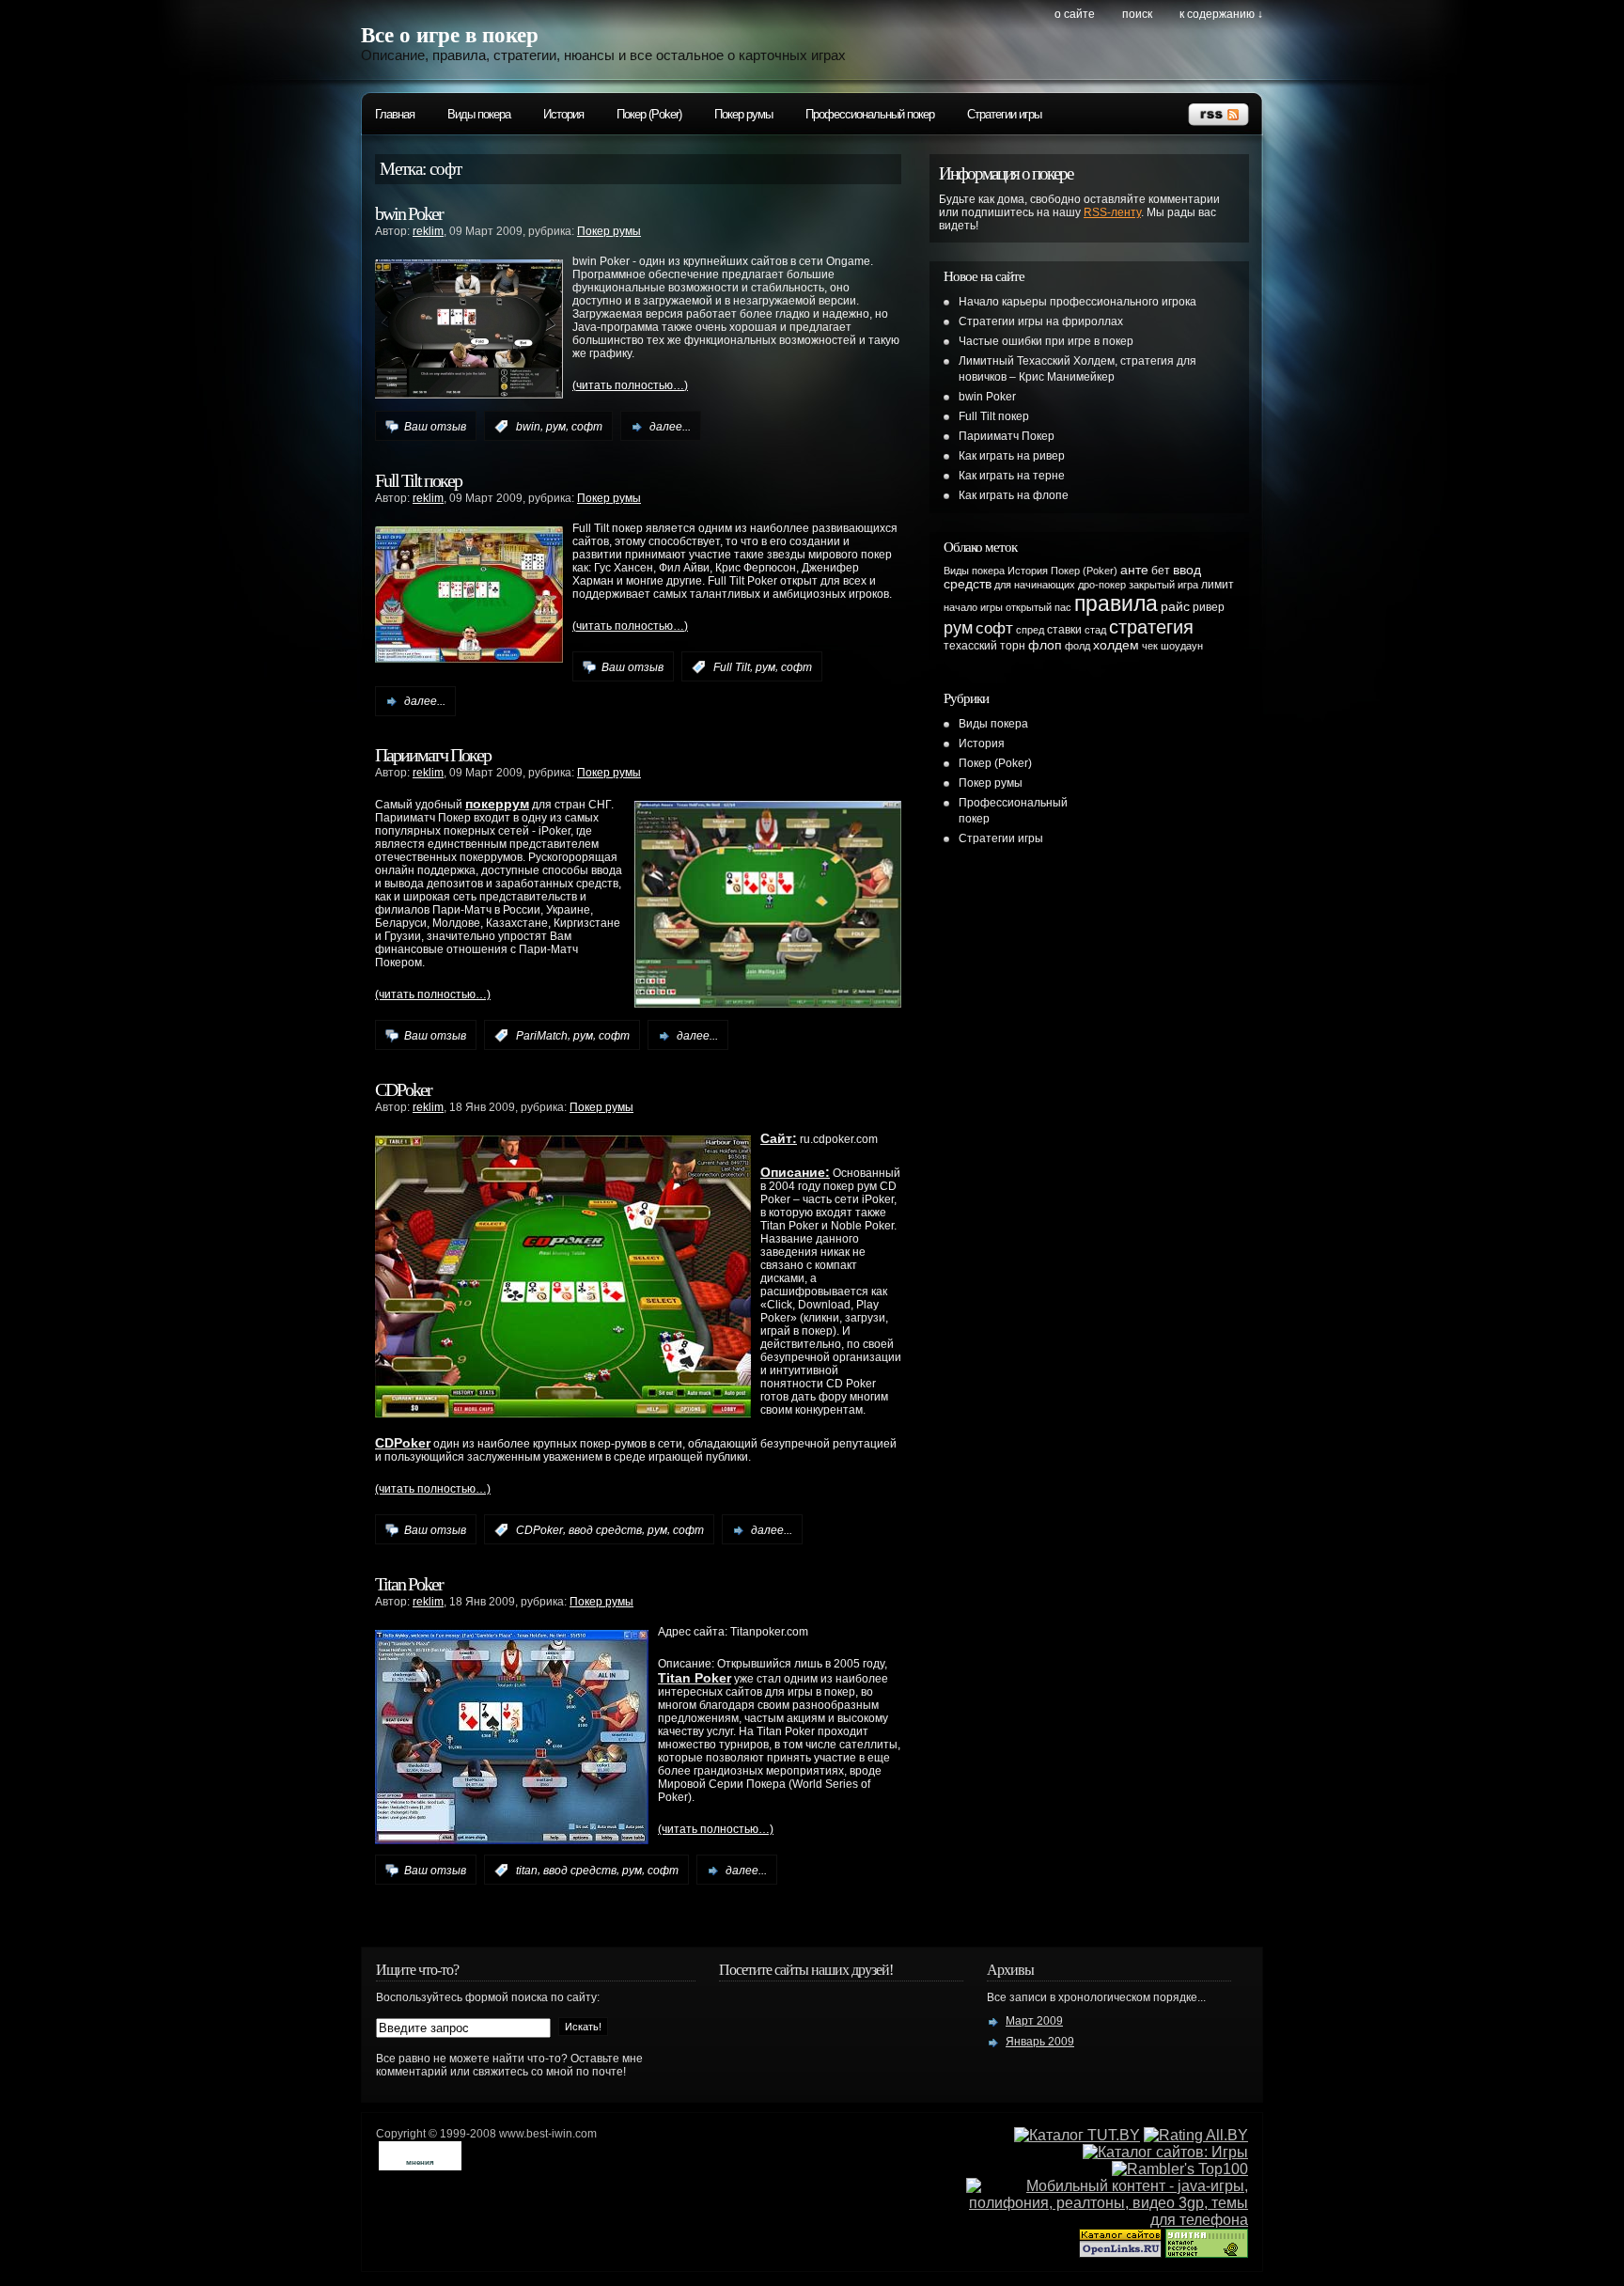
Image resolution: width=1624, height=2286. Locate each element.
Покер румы (743, 114)
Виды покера (479, 114)
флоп (1045, 645)
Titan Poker (409, 1584)
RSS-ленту (1112, 212)
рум (556, 427)
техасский (970, 646)
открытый (1029, 607)
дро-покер (1102, 585)
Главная (395, 114)
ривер (1209, 607)
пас (1063, 607)
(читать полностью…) (630, 385)
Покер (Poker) (649, 114)
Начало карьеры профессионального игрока (1077, 302)
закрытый (1152, 585)
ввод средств (605, 1530)
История (563, 114)
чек (1150, 646)
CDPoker (403, 1089)
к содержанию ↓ (1221, 14)
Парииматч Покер (433, 755)
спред (1030, 630)
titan (527, 1871)
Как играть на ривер (1012, 456)
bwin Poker (409, 213)
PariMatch (542, 1036)
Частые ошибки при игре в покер (1046, 341)
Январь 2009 (1040, 2042)
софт (587, 427)
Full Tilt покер (418, 480)
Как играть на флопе (1014, 495)
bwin (528, 427)
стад (1095, 630)
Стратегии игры (1004, 114)
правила (1116, 603)
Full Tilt (732, 667)
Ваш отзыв (435, 427)
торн (1013, 646)
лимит (1218, 585)
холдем (1116, 645)
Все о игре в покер (450, 35)
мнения (420, 2162)
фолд (1077, 646)
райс (1175, 607)
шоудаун (1182, 646)
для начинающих (1035, 585)
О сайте (1075, 14)
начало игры (973, 607)
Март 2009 (1034, 2021)
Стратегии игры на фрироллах (1041, 321)
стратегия (1151, 627)
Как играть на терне (1012, 476)
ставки (1064, 630)
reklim (428, 231)
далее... (670, 427)
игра (1188, 585)
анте (1134, 570)
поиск (1137, 14)
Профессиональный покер (870, 114)
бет (1161, 571)
